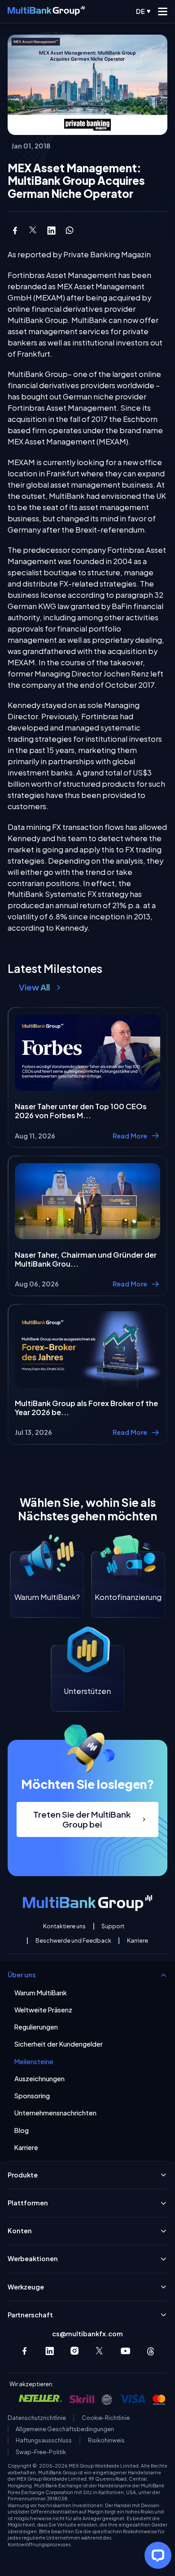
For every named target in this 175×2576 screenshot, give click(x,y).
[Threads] (151, 2351)
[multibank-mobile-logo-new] (46, 12)
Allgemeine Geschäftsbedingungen (65, 2429)
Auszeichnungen (39, 2079)
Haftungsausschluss (44, 2440)
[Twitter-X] (100, 2351)
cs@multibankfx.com (87, 2334)
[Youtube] (125, 2351)
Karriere (138, 1941)
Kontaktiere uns (64, 1926)
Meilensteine (34, 2062)
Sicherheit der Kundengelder (59, 2044)
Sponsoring (32, 2096)
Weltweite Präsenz (43, 2010)
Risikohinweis (106, 2440)
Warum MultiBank (41, 1993)
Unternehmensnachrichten (55, 2113)
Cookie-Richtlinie (106, 2418)
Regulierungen (36, 2027)
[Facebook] (24, 2351)
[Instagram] (75, 2351)
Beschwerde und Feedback (73, 1941)
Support (113, 1926)
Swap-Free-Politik (41, 2452)
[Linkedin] (50, 2351)
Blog (22, 2130)
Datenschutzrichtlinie (37, 2418)
